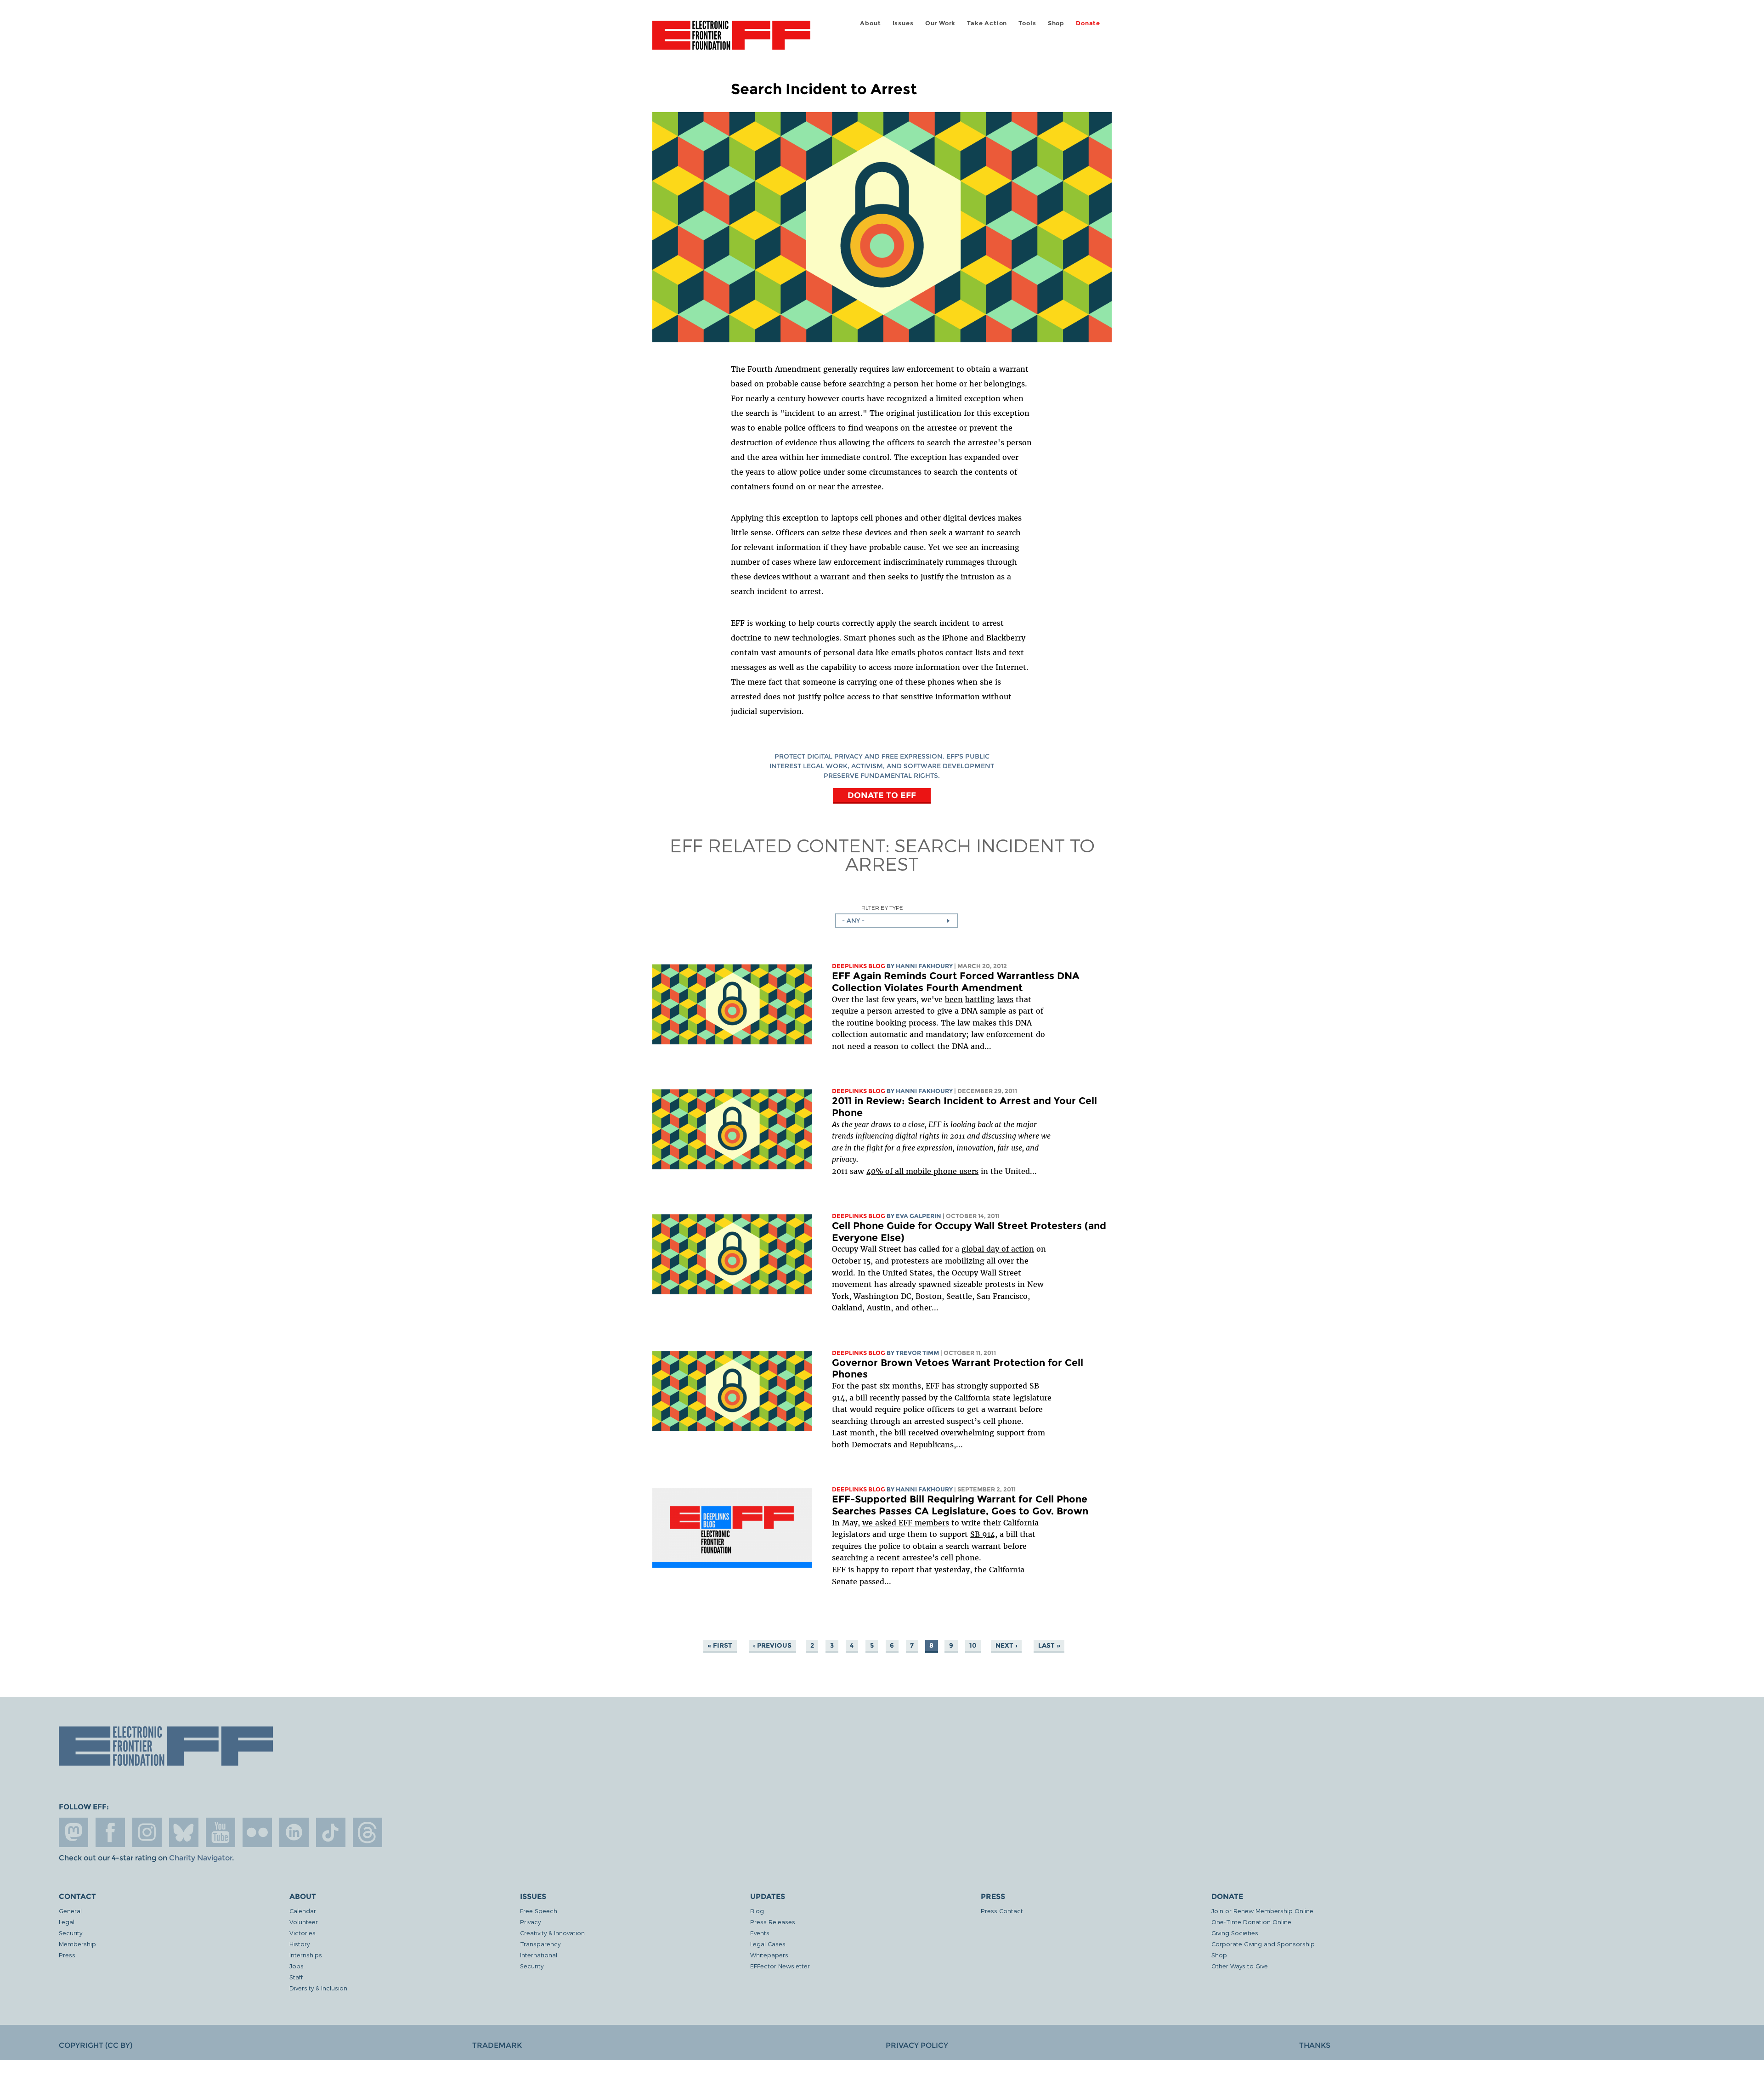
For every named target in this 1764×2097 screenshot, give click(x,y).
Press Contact (1002, 1911)
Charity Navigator (201, 1858)
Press (67, 1955)
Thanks (1315, 2045)
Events (760, 1933)
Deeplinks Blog (859, 966)
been (954, 999)
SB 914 (983, 1534)
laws (1005, 999)
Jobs (297, 1966)
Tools (1027, 23)
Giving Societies (1235, 1933)
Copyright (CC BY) (96, 2045)
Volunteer (304, 1922)
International (539, 1955)
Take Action (987, 23)
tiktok (331, 1832)
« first (720, 1645)
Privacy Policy (917, 2045)
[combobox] (896, 921)
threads (367, 1832)
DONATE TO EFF (882, 795)
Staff (296, 1977)
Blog (757, 1911)
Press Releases (773, 1922)
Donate (1088, 23)
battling (980, 999)
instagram (147, 1832)
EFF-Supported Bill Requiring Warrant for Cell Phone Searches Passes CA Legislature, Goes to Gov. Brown (960, 1505)
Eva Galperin (919, 1216)
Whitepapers (769, 1955)
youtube (220, 1832)
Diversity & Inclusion (318, 1988)
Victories (302, 1933)
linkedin (294, 1832)
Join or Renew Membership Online (1262, 1911)
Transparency (540, 1944)
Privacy (530, 1922)
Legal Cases (768, 1944)
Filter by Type (882, 908)
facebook (110, 1832)
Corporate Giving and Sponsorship (1263, 1944)
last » (1049, 1645)
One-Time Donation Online (1251, 1922)
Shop (1056, 23)
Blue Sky (184, 1832)
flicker (257, 1832)
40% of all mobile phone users (922, 1171)
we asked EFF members (906, 1523)
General (70, 1911)
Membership (77, 1944)
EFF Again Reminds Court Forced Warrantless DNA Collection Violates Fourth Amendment (956, 982)
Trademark (497, 2045)
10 (973, 1645)
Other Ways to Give (1240, 1966)
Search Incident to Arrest (970, 854)
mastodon (73, 1832)
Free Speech (539, 1911)
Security (71, 1933)
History (300, 1944)
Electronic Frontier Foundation (731, 40)
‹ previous (772, 1645)
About (870, 23)
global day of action (998, 1249)
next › (1006, 1645)
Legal (67, 1922)
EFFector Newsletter (780, 1966)
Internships (306, 1955)
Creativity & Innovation (552, 1933)
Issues (903, 23)
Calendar (303, 1911)
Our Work (940, 23)
